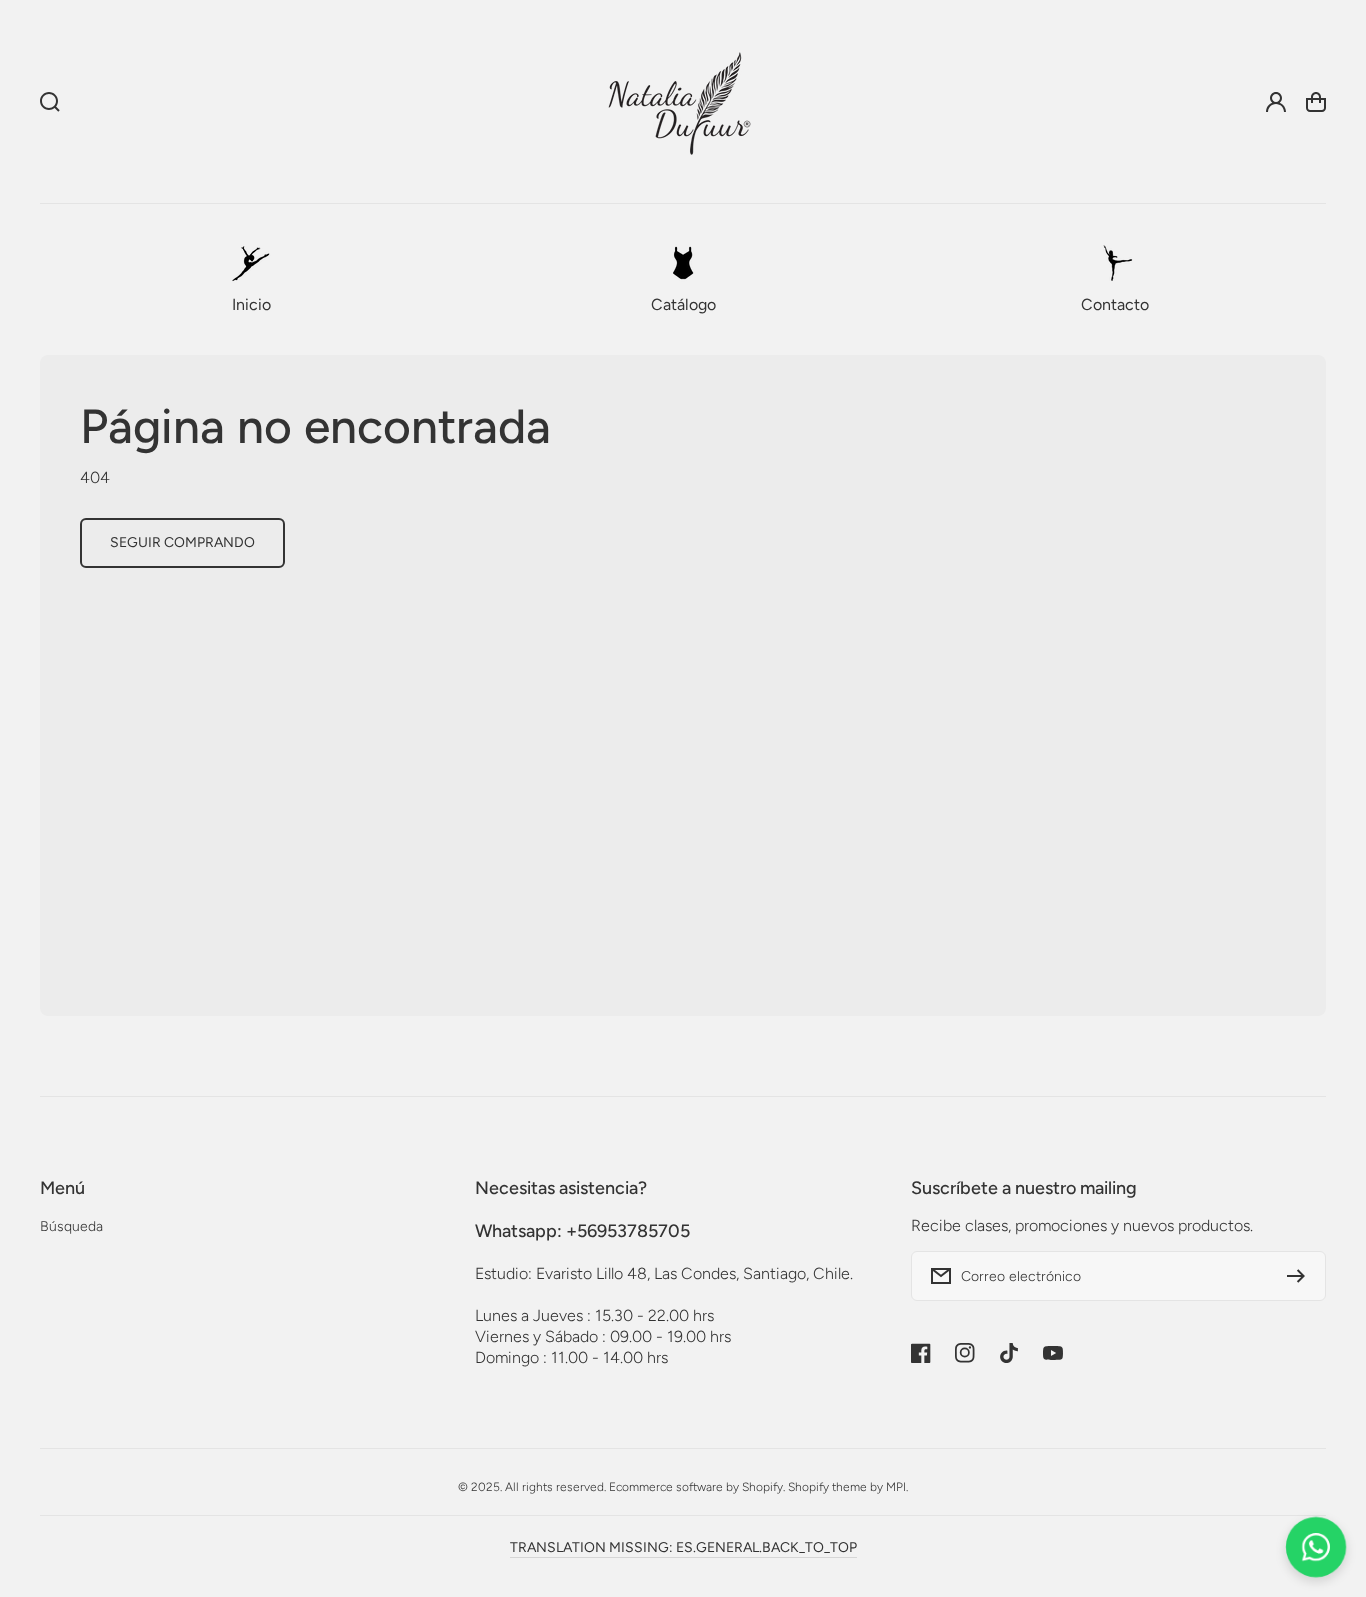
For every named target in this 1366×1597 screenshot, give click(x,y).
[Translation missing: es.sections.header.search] (50, 102)
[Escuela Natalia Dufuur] (679, 102)
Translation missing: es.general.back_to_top (683, 1547)
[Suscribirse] (1301, 1276)
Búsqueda (71, 1226)
